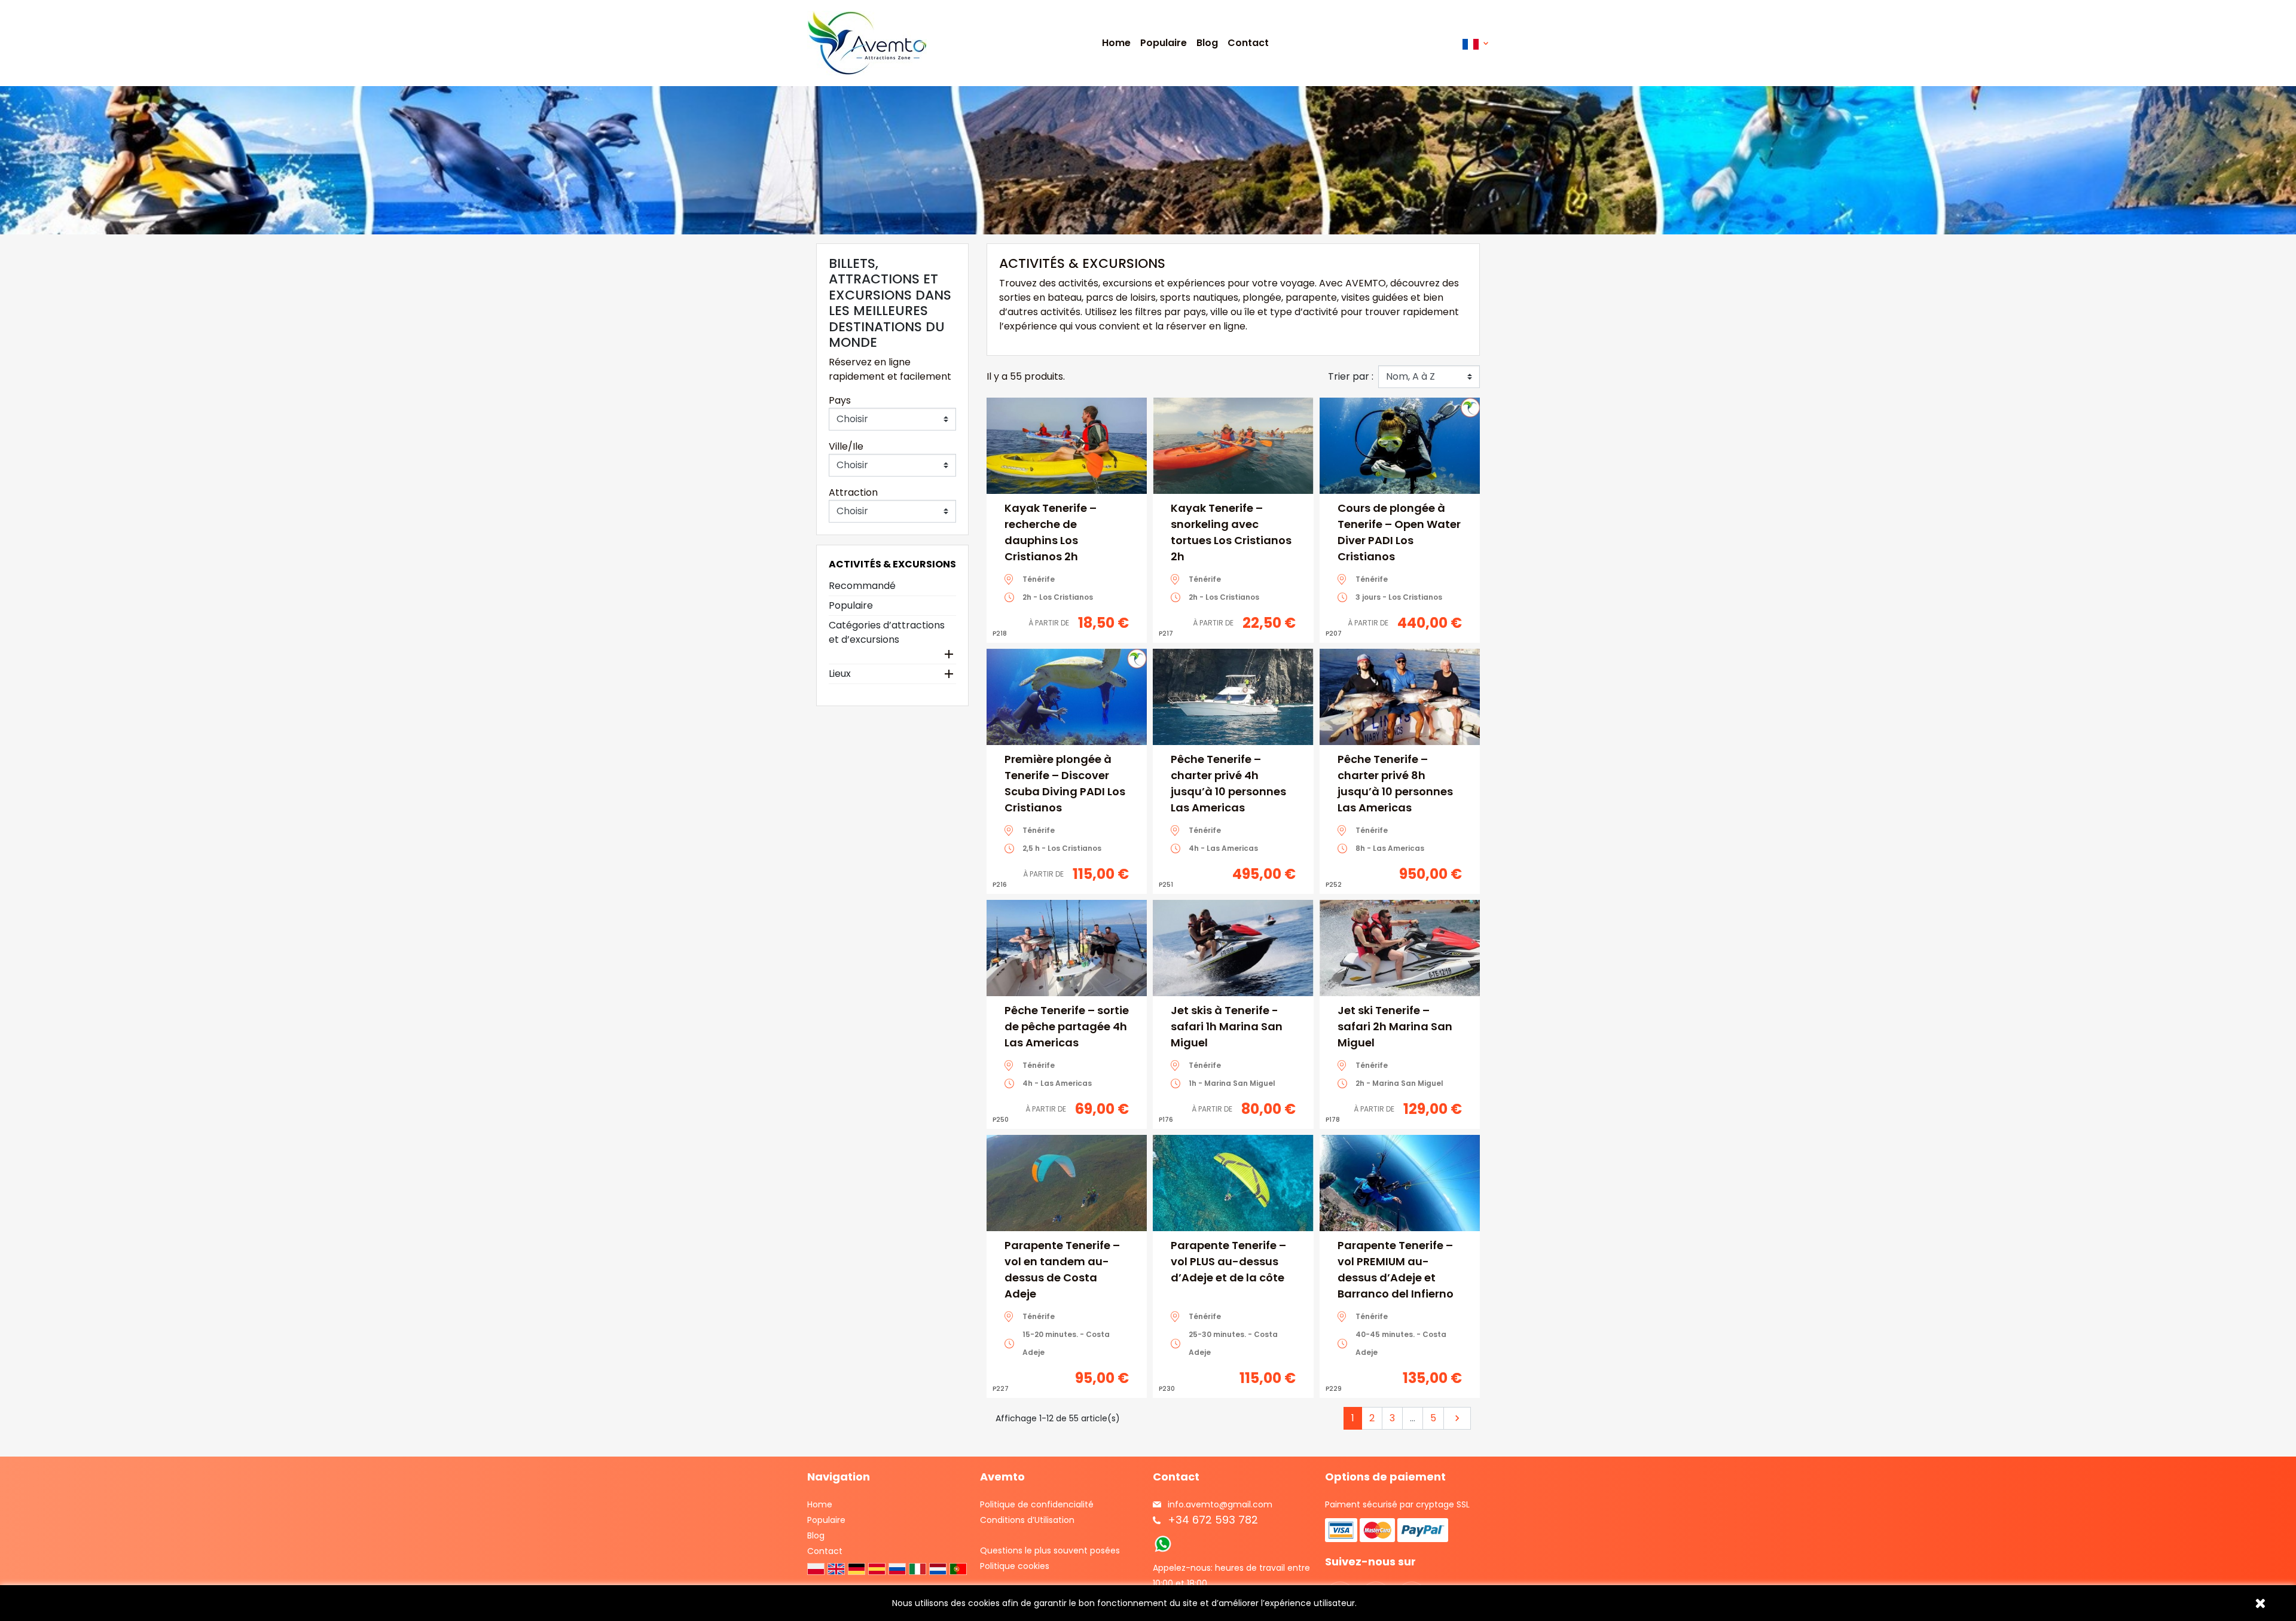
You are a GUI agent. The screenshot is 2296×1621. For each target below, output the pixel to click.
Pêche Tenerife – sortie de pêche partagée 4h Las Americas (1067, 1026)
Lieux (840, 674)
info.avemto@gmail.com (1220, 1504)
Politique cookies (1015, 1566)
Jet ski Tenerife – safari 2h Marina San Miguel (1395, 1026)
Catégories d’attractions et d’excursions (887, 632)
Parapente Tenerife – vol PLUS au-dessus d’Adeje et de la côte (1228, 1261)
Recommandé (862, 586)
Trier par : (1351, 376)
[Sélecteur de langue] (1475, 43)
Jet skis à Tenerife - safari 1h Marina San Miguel (1227, 1026)
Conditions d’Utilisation (1027, 1520)
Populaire (851, 605)
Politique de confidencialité (1037, 1504)
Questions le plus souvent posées (1050, 1550)
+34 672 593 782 (1213, 1520)
